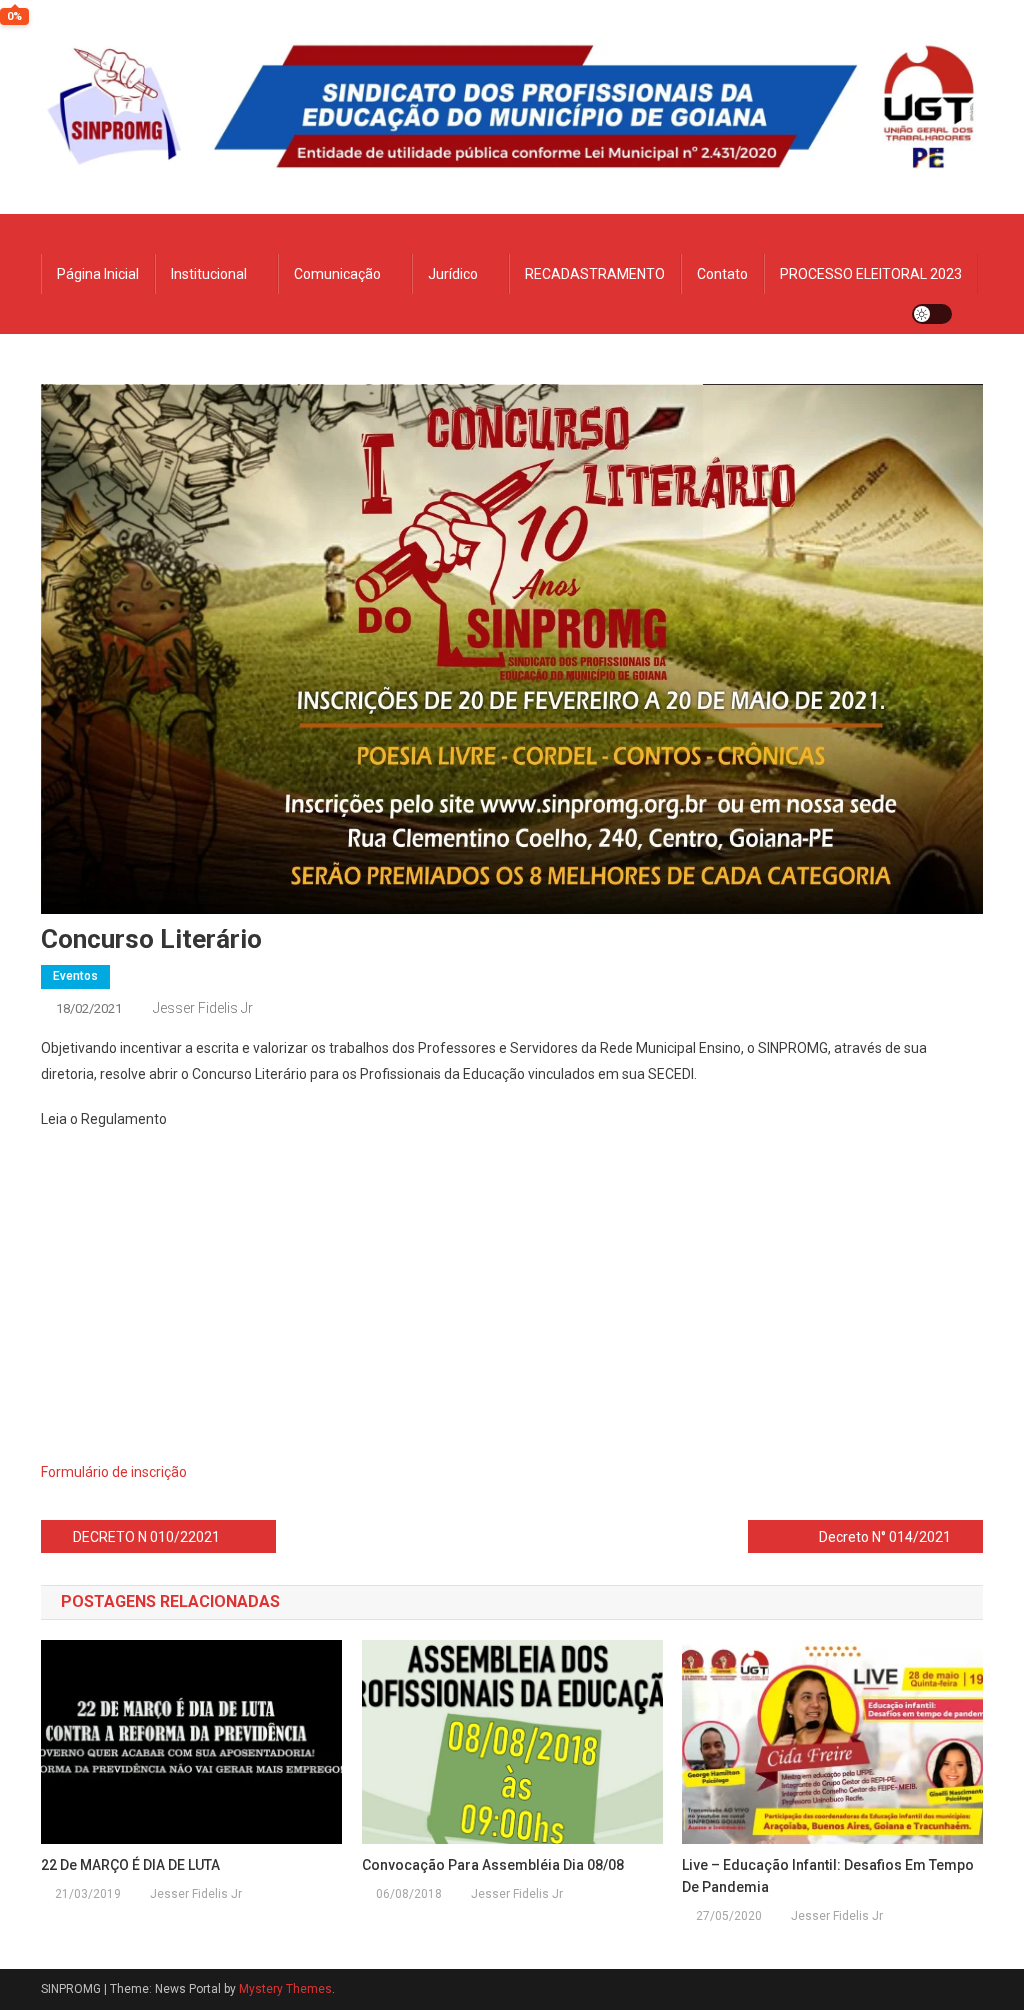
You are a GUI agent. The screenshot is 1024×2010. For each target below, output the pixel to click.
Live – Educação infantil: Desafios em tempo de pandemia (828, 1876)
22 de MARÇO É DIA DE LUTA (130, 1865)
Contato (722, 274)
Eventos (75, 976)
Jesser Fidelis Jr (203, 1008)
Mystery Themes (285, 1989)
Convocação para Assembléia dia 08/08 (493, 1865)
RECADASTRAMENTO (595, 274)
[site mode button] (932, 314)
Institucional (209, 274)
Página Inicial (98, 274)
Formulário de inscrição (114, 1472)
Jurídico (453, 274)
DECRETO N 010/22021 (146, 1537)
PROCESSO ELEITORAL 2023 (871, 274)
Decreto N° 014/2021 (885, 1537)
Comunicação (337, 274)
